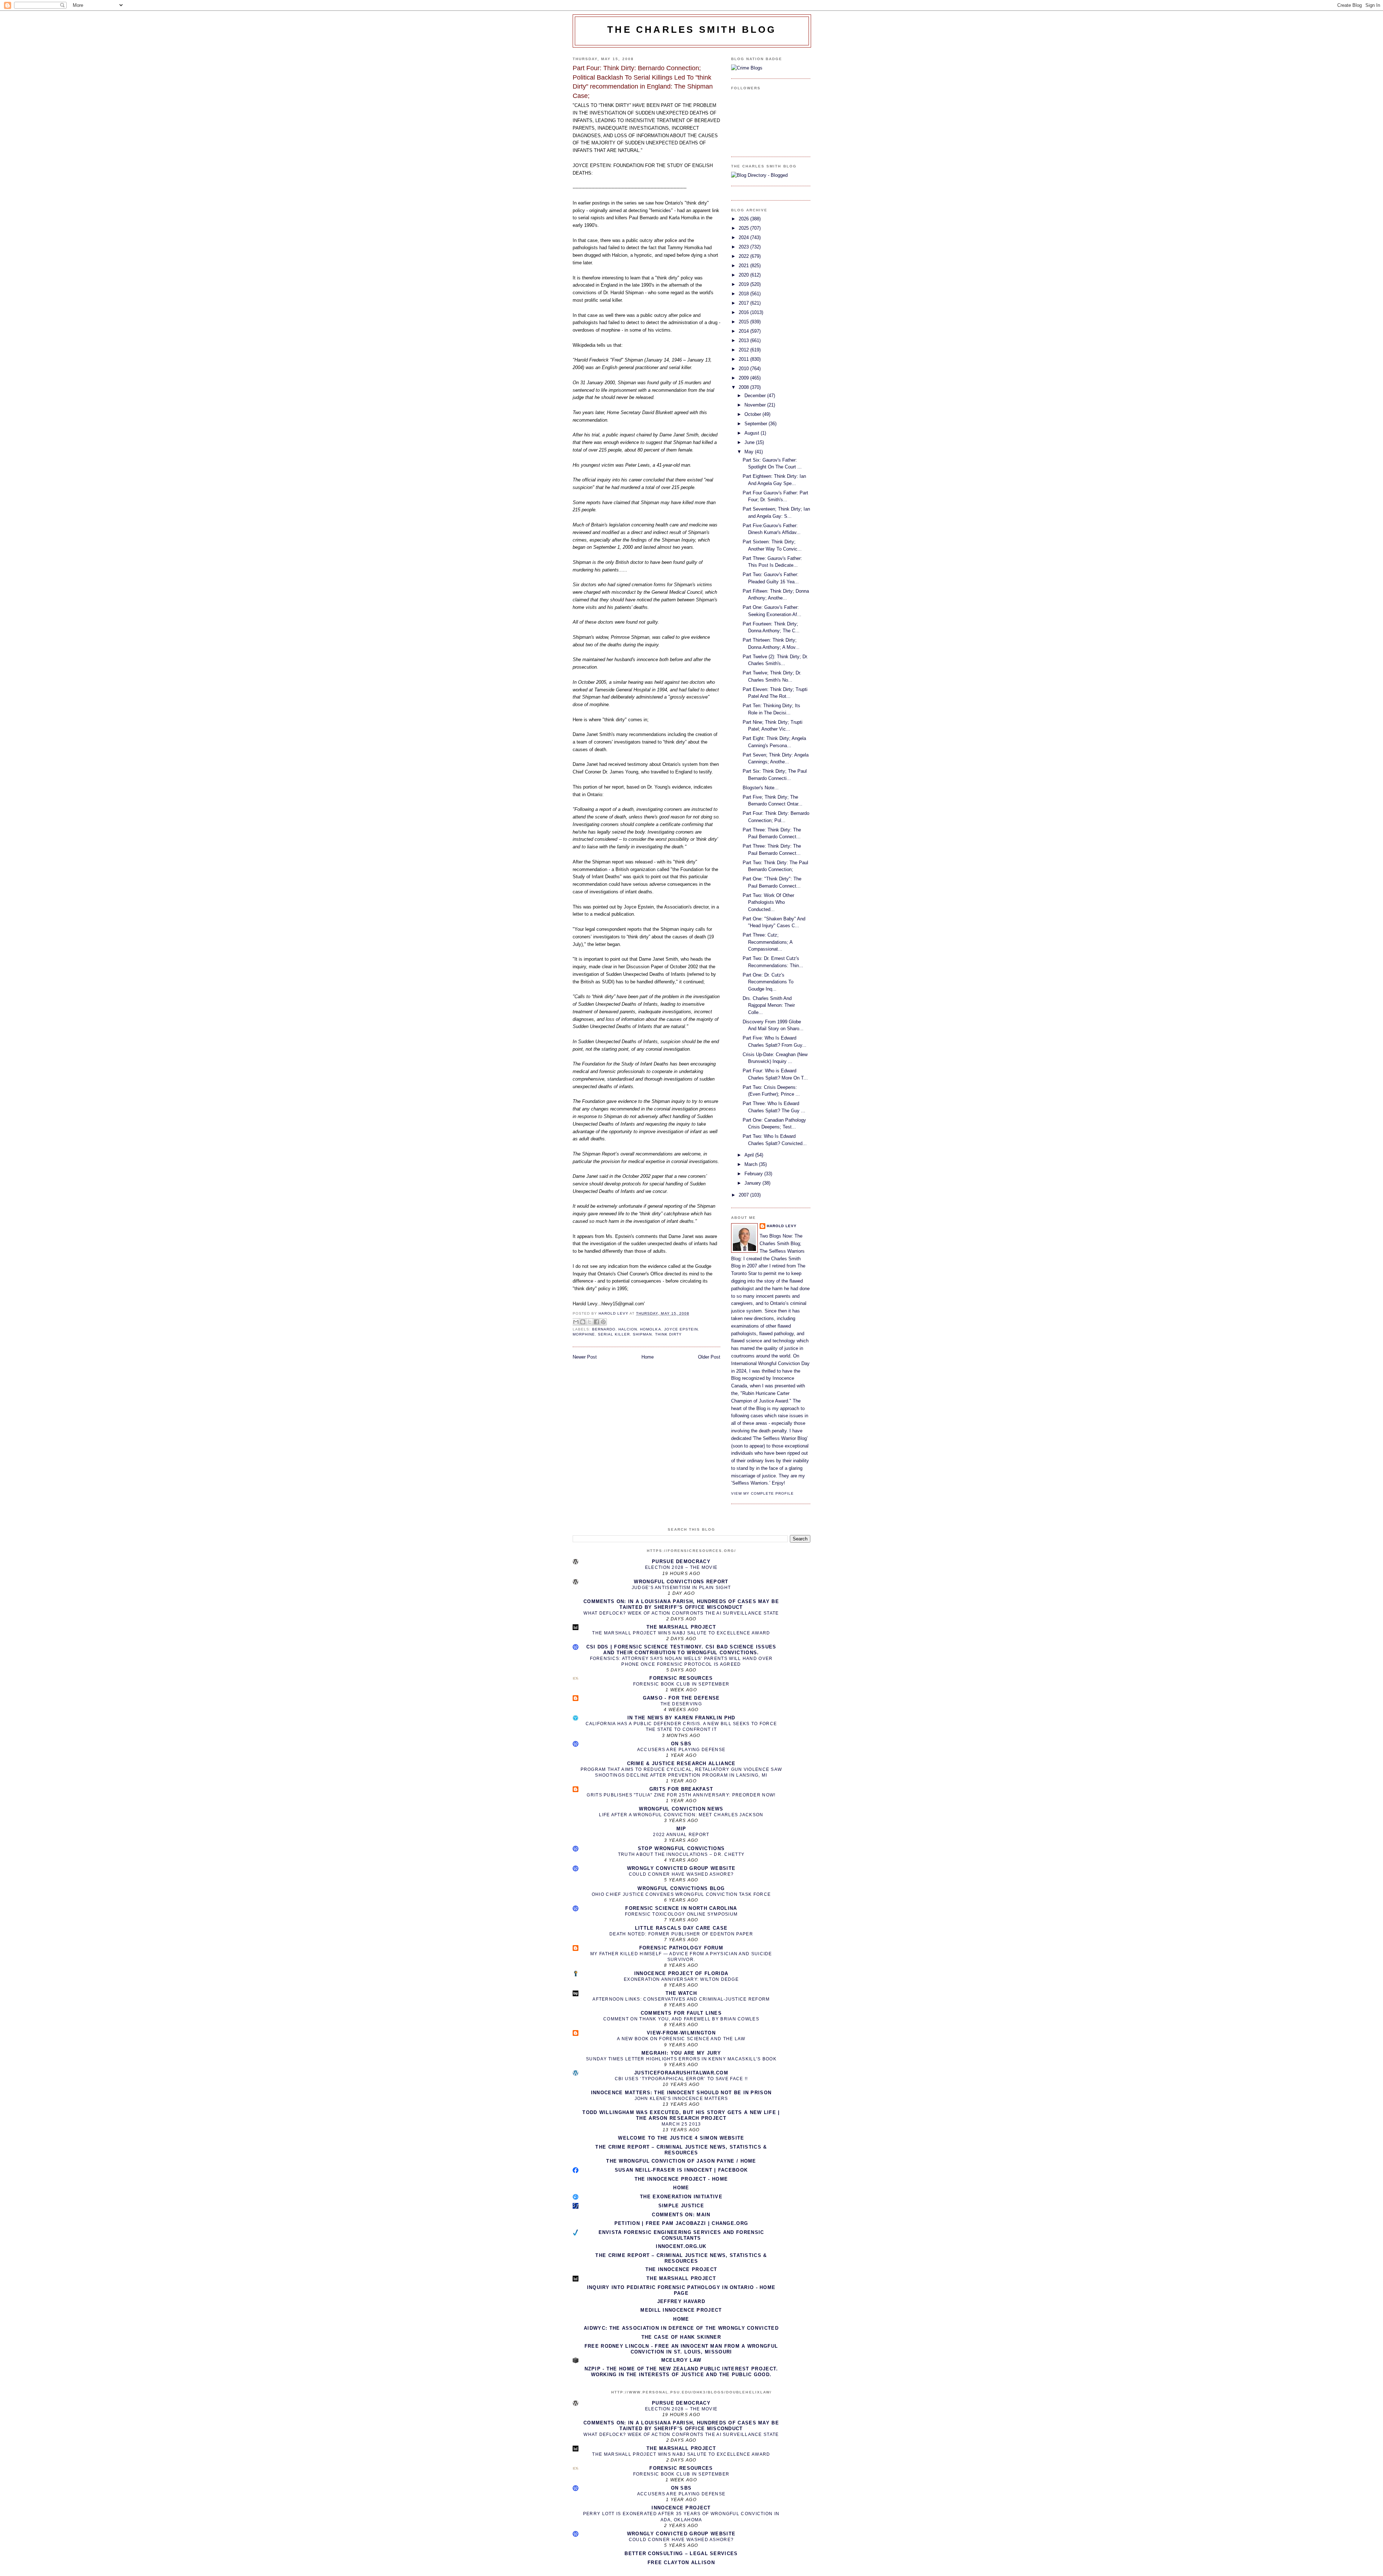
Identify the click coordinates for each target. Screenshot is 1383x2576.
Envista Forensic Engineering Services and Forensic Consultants (681, 2235)
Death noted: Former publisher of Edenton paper (681, 1934)
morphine (584, 1334)
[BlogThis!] (583, 1322)
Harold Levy (782, 1226)
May (750, 452)
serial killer (614, 1334)
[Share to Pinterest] (603, 1322)
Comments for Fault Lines (681, 2013)
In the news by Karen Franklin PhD (681, 1718)
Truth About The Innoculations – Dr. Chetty (681, 1854)
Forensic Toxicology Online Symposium (681, 1914)
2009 (744, 378)
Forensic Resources (681, 1678)
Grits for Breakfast (681, 1789)
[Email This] (576, 1322)
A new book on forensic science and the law (681, 2039)
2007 (744, 1195)
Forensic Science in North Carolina (681, 1908)
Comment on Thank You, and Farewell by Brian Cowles (681, 2019)
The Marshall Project (681, 1627)
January (753, 1183)
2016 (744, 312)
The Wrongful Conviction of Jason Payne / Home (681, 2161)
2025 (744, 228)
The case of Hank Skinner (681, 2337)
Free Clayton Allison (681, 2562)
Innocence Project (681, 2508)
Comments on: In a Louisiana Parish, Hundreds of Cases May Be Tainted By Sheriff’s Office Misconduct (681, 1604)
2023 (744, 247)
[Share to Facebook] (596, 1322)
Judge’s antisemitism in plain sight (681, 1588)
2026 (744, 219)
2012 (744, 350)
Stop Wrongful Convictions (681, 1848)
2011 (744, 359)
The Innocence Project (681, 2269)
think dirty (668, 1334)
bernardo (604, 1329)
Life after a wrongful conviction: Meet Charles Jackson (681, 1815)
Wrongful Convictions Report (681, 1582)
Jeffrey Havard (681, 2301)
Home (648, 1357)
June (750, 442)
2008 (744, 387)
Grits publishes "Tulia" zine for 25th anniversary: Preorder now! (681, 1795)
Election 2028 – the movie (681, 1567)
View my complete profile (762, 1493)
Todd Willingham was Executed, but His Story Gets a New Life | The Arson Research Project (681, 2115)
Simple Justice (681, 2206)
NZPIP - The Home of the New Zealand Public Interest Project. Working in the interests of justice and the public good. (681, 2372)
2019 (744, 284)
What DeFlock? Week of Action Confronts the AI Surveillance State (681, 1613)
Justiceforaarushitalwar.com (681, 2073)
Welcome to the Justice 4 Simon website (681, 2138)
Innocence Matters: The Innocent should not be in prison (681, 2093)
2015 (744, 322)
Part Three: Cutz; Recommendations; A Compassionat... (767, 942)
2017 (744, 303)
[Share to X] (590, 1322)
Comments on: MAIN (681, 2215)
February (754, 1174)
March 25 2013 (681, 2124)
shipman (642, 1334)
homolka (650, 1329)
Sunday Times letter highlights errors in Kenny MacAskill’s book (681, 2059)
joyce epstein (681, 1329)
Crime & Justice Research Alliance (681, 1763)
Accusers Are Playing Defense (681, 1750)
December (756, 396)
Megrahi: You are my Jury (681, 2053)
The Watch (681, 1993)
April (750, 1155)
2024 (744, 237)
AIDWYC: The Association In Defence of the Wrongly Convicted (681, 2328)
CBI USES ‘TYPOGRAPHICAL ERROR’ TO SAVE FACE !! (681, 2079)
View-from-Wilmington (681, 2033)
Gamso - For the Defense (681, 1698)
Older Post (709, 1357)
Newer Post (585, 1357)
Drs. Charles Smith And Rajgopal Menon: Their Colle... (769, 1005)
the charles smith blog (692, 30)
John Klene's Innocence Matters (681, 2099)
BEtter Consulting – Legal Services (681, 2553)
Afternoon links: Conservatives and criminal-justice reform (681, 1999)
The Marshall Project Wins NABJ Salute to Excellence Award (681, 1633)
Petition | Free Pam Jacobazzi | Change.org (681, 2223)
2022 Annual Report (681, 1835)
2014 (744, 331)
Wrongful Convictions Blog (681, 1888)
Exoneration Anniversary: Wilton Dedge (681, 1979)
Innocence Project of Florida (681, 1973)
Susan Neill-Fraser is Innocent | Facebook (681, 2170)
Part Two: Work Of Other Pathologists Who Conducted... (768, 902)
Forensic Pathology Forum (681, 1948)
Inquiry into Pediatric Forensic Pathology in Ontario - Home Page (681, 2290)
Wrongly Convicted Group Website (681, 1868)
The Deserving (681, 1704)
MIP (681, 1829)
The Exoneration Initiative (681, 2197)
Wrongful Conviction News (681, 1809)
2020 (744, 275)
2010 (744, 369)
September (757, 424)
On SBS (681, 1744)
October (753, 414)
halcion (628, 1329)
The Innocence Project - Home (681, 2179)
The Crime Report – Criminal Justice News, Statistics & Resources (681, 2150)
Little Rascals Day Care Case (681, 1928)
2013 (744, 340)
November (756, 405)
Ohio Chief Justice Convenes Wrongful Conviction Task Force (681, 1894)
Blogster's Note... (761, 788)
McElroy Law (681, 2360)
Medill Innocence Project (681, 2310)
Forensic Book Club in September (681, 1684)
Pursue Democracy (681, 1561)
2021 (744, 266)
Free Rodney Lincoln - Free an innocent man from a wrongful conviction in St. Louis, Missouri (681, 2349)
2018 (744, 294)
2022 (744, 256)
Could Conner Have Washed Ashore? (681, 1874)
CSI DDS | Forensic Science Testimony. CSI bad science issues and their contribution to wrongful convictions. (681, 1650)
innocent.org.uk (681, 2246)
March (752, 1164)
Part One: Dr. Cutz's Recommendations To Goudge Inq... (768, 982)
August (753, 433)
